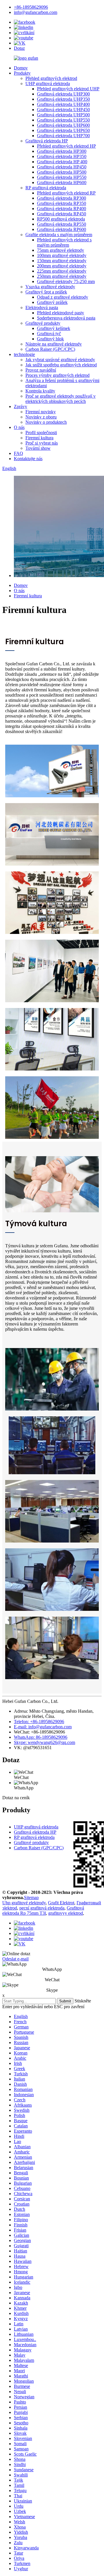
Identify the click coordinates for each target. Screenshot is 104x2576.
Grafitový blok (50, 339)
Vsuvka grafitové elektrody (50, 287)
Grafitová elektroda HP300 (62, 151)
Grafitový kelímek (54, 328)
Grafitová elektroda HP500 (62, 172)
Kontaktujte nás (28, 459)
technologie (24, 354)
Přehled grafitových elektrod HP (66, 146)
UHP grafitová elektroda (48, 83)
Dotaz (19, 48)
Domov (21, 68)
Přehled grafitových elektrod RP (66, 193)
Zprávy (21, 406)
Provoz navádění (41, 370)
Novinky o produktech (46, 422)
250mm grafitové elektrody (62, 276)
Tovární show (38, 448)
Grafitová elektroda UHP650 (63, 130)
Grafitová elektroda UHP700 (63, 136)
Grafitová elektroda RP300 (62, 198)
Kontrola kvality (40, 391)
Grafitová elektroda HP (47, 141)
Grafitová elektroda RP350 (62, 203)
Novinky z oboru (41, 417)
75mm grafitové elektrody (61, 250)
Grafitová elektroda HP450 (62, 167)
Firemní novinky (41, 412)
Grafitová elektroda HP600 (62, 182)
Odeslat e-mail (15, 1959)
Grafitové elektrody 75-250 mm (66, 281)
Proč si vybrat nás (42, 443)
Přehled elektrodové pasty (61, 313)
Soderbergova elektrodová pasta (66, 318)
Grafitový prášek (52, 302)
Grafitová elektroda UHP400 (63, 104)
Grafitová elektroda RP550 (62, 224)
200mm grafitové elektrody (62, 266)
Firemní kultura (39, 438)
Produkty (22, 73)
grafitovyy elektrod (66, 1913)
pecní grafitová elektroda (42, 1908)
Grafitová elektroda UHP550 (63, 120)
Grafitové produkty (43, 323)
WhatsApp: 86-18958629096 (41, 1737)
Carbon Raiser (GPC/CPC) (50, 349)
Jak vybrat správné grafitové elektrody (60, 360)
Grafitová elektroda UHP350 (63, 99)
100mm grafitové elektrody (62, 255)
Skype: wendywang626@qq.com (44, 1742)
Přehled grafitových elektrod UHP (68, 89)
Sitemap (31, 1897)
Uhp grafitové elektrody (24, 1903)
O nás (19, 427)
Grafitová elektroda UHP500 (63, 115)
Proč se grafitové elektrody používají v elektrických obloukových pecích (61, 399)
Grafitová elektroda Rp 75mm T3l (43, 1911)
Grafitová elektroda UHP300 (63, 94)
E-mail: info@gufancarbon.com (43, 1727)
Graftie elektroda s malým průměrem (59, 235)
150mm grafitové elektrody (62, 261)
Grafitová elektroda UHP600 (63, 125)
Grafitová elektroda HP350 (62, 156)
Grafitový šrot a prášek (46, 292)
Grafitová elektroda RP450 (62, 214)
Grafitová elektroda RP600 (62, 229)
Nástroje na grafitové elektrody (54, 344)
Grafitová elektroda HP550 (62, 177)
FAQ (18, 453)
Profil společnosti (41, 433)
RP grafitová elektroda (46, 188)
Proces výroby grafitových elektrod (57, 375)
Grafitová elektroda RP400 (62, 209)
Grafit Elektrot (61, 1903)
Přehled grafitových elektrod (51, 78)
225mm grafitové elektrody (62, 271)
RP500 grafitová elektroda (61, 219)
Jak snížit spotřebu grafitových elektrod (61, 365)
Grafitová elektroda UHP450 (63, 110)
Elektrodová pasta (42, 307)
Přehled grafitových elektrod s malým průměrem (64, 242)
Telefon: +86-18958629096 (39, 1722)
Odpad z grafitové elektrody (63, 297)
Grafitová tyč (49, 334)
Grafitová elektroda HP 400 (62, 162)
